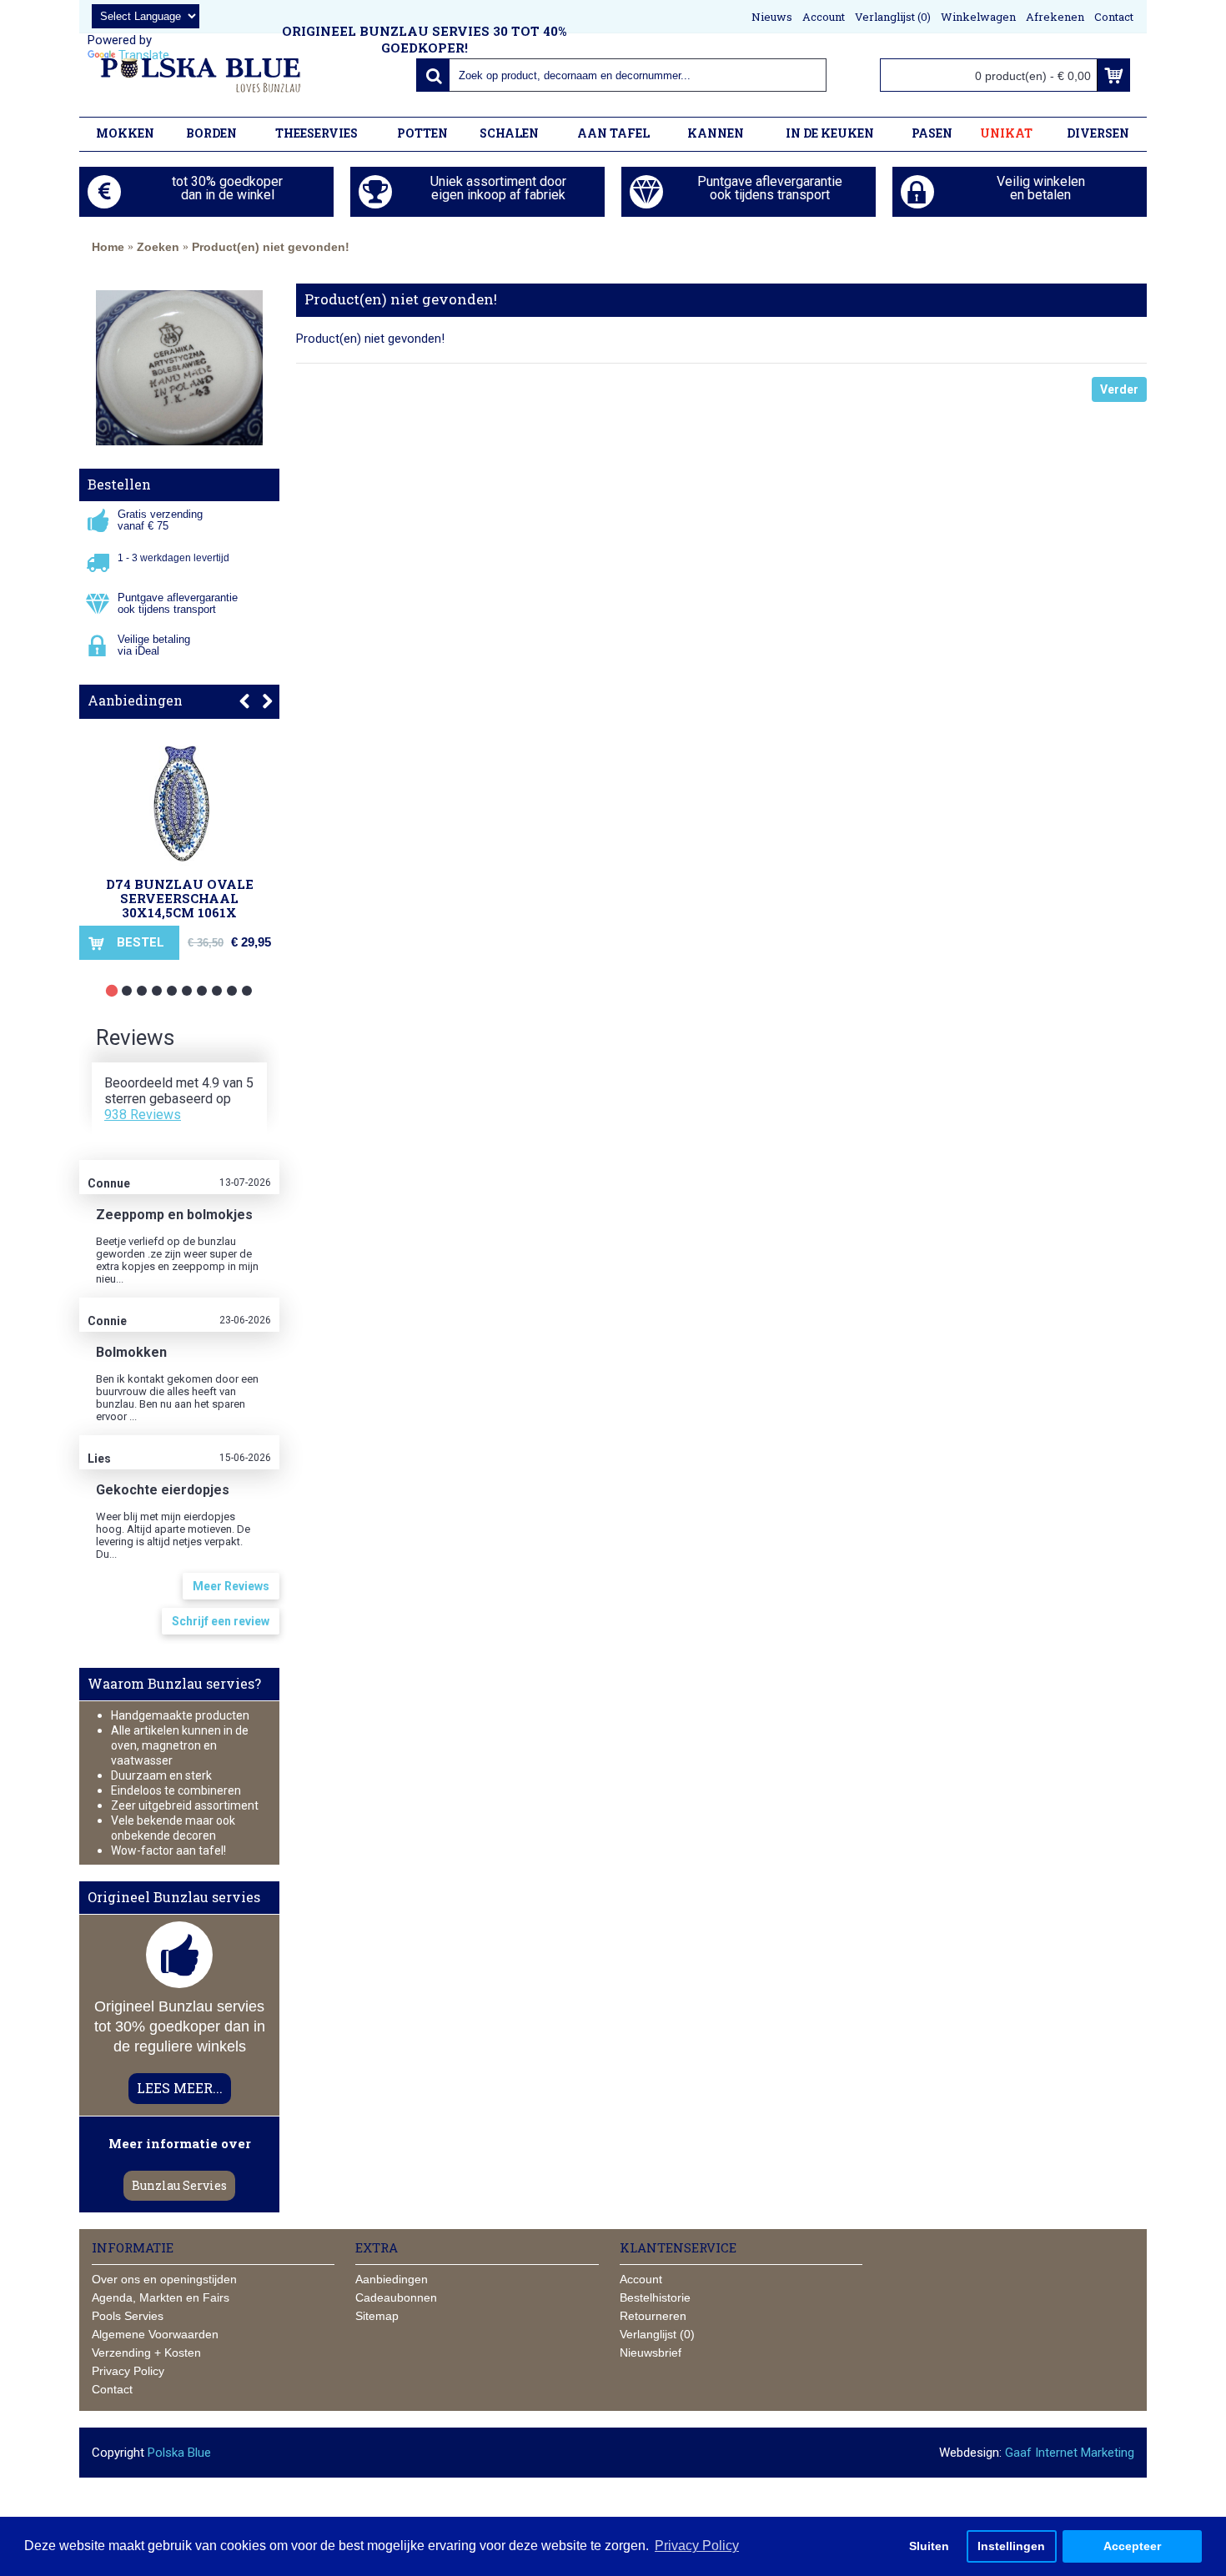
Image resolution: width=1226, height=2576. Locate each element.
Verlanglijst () (657, 2334)
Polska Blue (179, 2453)
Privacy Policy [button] (697, 2546)
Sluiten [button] (929, 2546)
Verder (1119, 389)
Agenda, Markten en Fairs (161, 2297)
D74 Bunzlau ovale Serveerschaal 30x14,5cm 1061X (180, 898)
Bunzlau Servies (179, 2185)
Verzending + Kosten (146, 2353)
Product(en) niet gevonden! (271, 247)
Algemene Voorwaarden (155, 2334)
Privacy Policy (128, 2371)
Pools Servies (128, 2316)
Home (108, 247)
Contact (112, 2389)
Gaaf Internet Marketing (1070, 2453)
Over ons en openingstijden (164, 2279)
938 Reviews (143, 1115)
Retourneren (653, 2316)
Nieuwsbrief (651, 2353)
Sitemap (377, 2316)
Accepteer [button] (1132, 2546)
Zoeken (158, 247)
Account (641, 2279)
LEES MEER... (180, 2088)
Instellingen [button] (1011, 2546)
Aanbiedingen (135, 700)
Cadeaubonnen (396, 2297)
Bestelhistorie (655, 2297)
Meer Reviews (231, 1586)
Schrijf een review (221, 1621)
